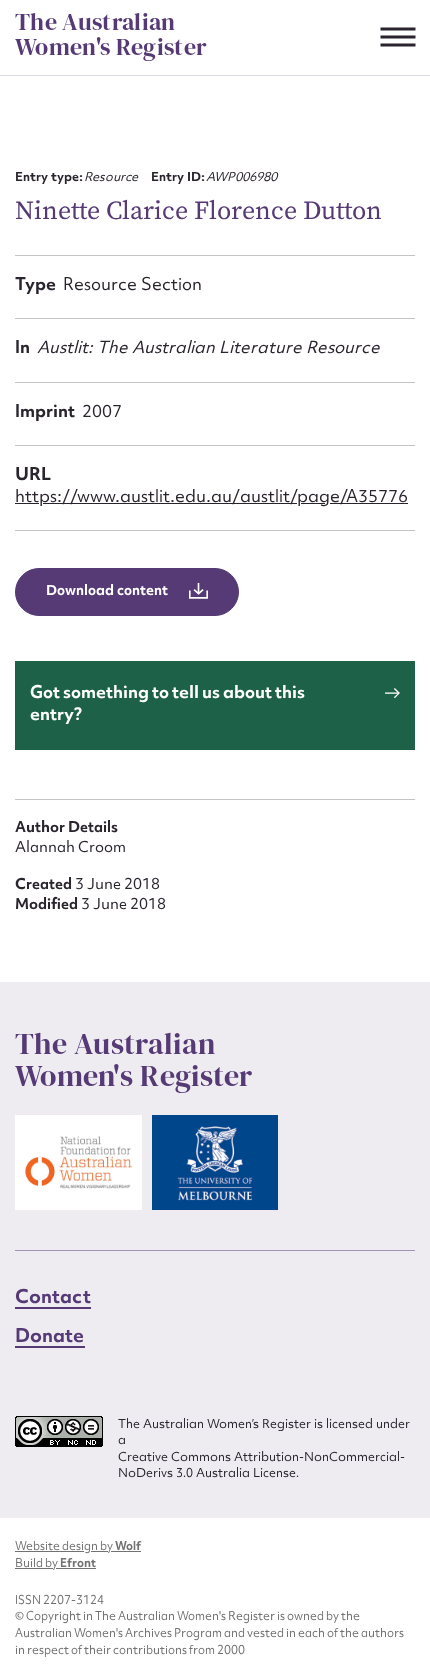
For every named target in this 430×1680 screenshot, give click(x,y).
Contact (53, 1296)
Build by (55, 1563)
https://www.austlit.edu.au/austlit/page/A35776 (211, 495)
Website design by (78, 1546)
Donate (50, 1335)
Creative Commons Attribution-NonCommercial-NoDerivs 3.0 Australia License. (261, 1465)
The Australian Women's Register (111, 34)
